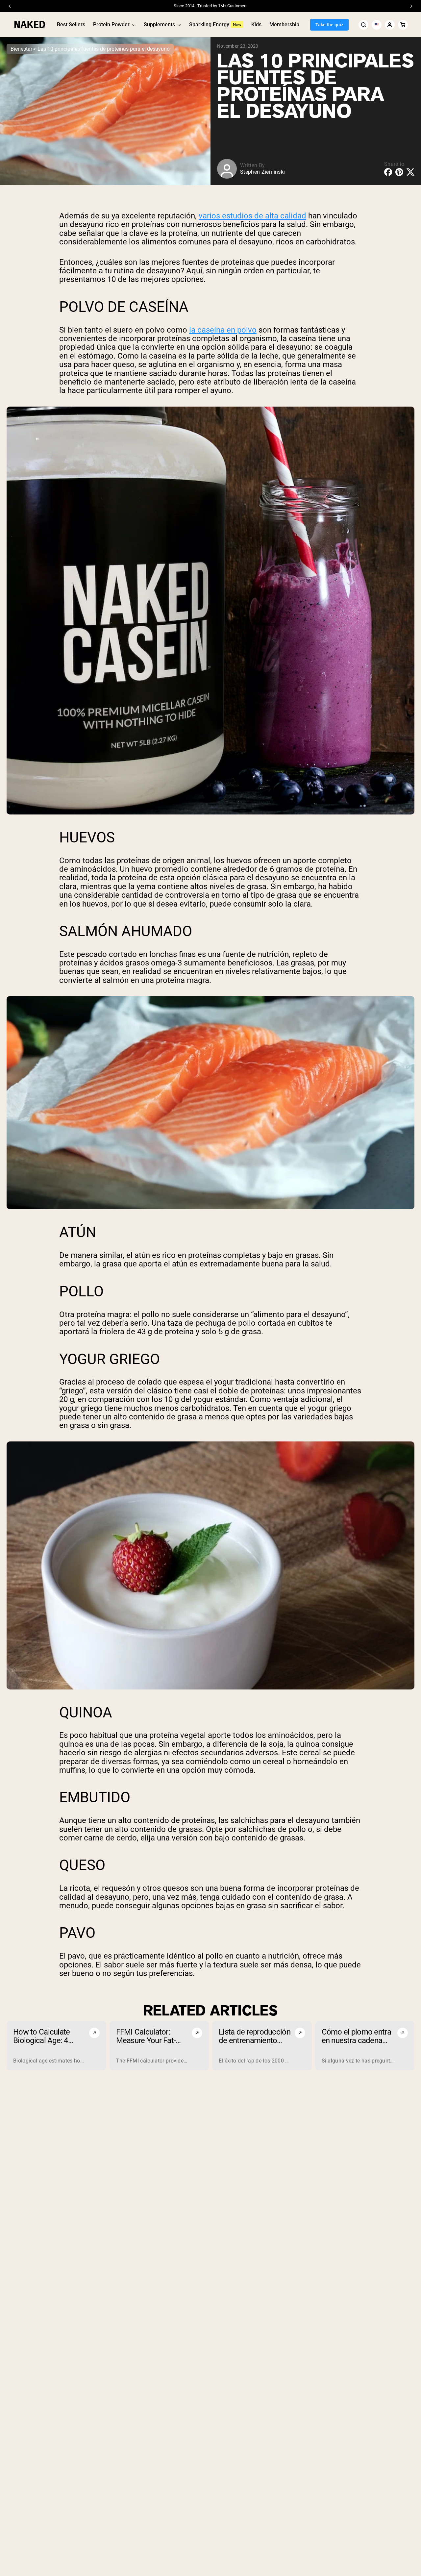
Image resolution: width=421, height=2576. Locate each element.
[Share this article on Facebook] (388, 172)
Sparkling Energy (209, 25)
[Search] (363, 25)
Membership (284, 25)
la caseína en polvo (223, 330)
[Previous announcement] (10, 6)
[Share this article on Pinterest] (399, 172)
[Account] (390, 25)
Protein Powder (111, 25)
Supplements (159, 25)
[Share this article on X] (410, 172)
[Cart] (403, 25)
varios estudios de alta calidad (252, 216)
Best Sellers (71, 25)
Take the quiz (329, 25)
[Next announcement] (411, 6)
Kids (256, 25)
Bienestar (21, 49)
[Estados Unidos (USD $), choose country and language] (377, 25)
